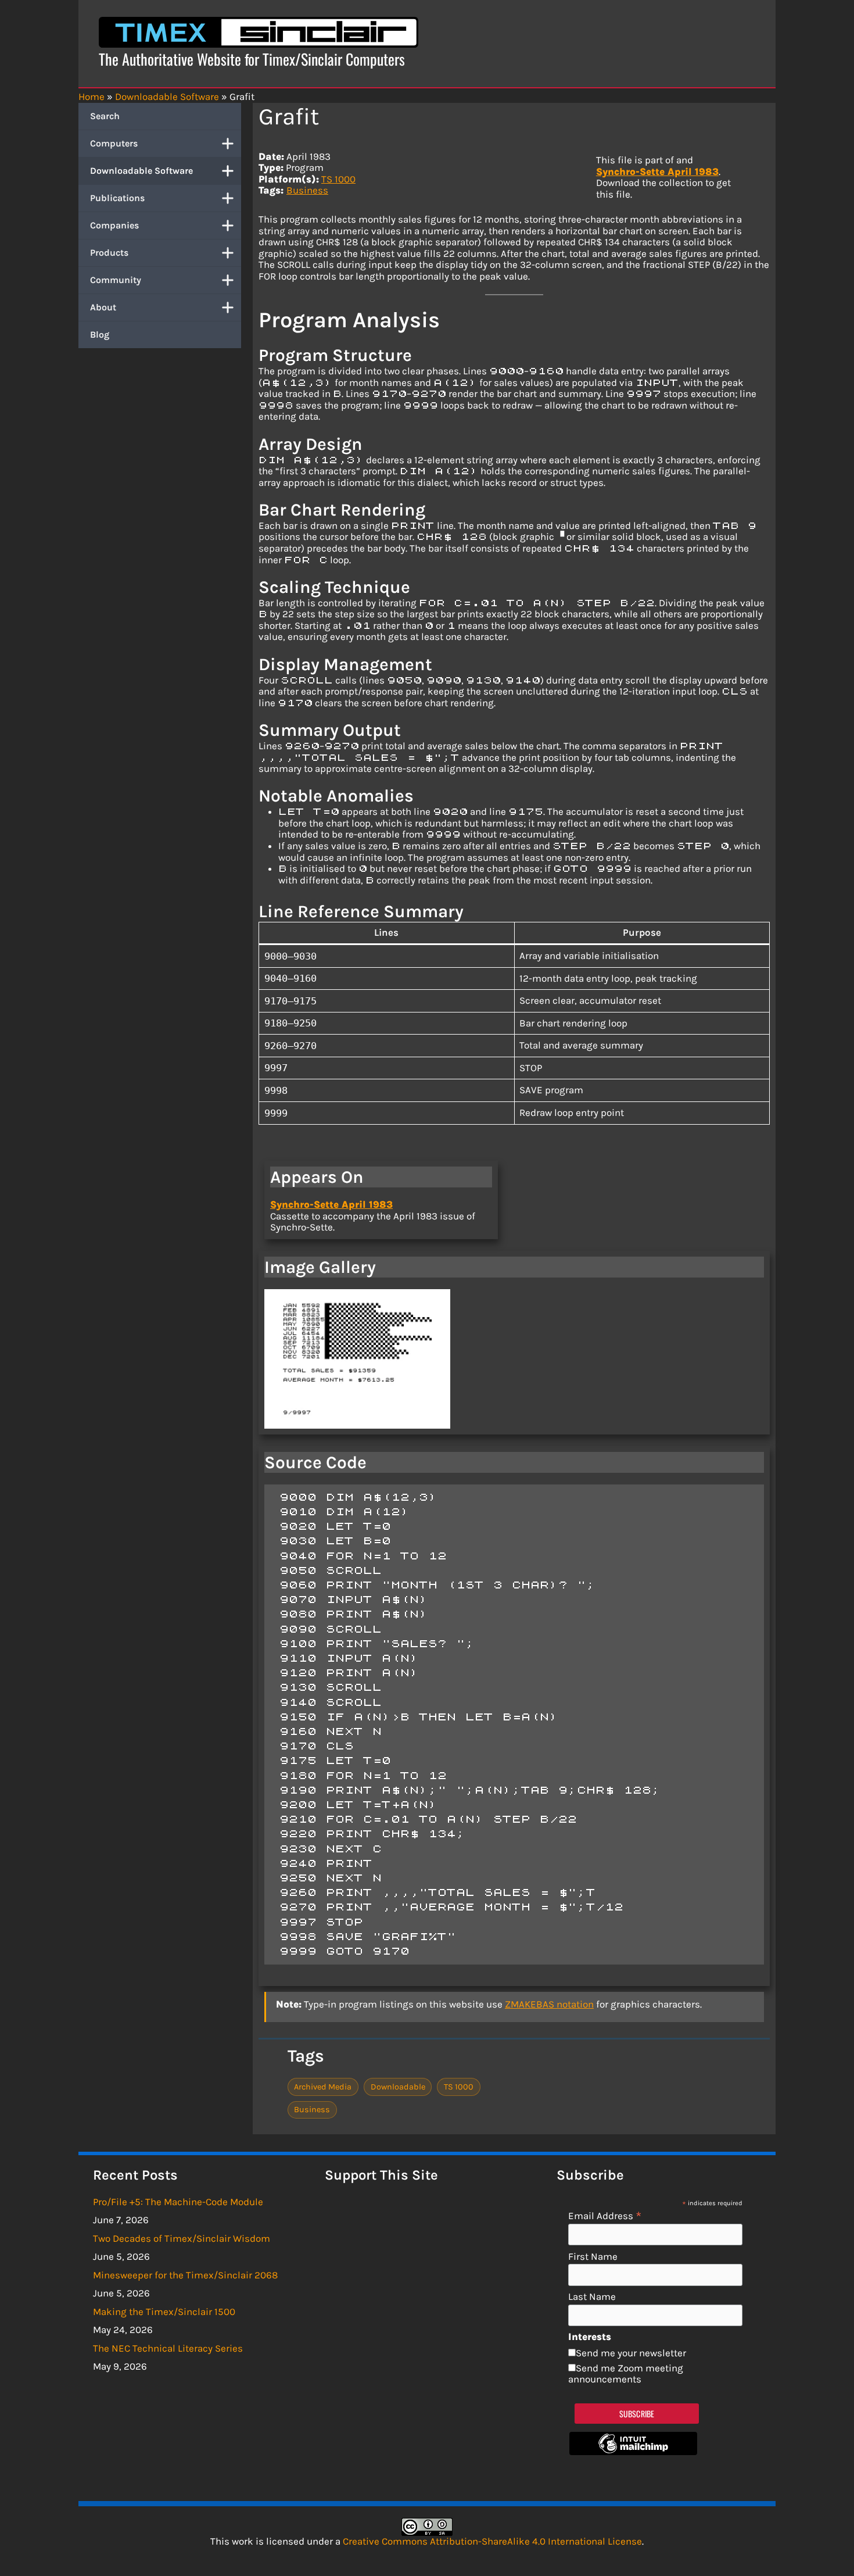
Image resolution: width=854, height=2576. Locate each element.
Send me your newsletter (631, 2353)
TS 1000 (338, 179)
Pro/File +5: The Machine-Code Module (178, 2202)
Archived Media (323, 2087)
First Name (593, 2257)
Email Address (605, 2215)
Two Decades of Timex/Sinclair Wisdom (182, 2238)
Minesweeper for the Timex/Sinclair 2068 (185, 2275)
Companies (114, 225)
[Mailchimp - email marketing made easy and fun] (633, 2452)
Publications (117, 198)
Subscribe (637, 2414)
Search (105, 116)
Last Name (592, 2297)
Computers (114, 143)
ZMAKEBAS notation (549, 2004)
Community (116, 280)
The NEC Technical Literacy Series (168, 2348)
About (103, 307)
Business (307, 190)
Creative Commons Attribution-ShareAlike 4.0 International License (492, 2541)
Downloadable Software (141, 171)
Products (109, 253)
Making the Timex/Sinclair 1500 (164, 2312)
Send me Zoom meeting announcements (626, 2374)
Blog (100, 334)
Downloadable (398, 2087)
